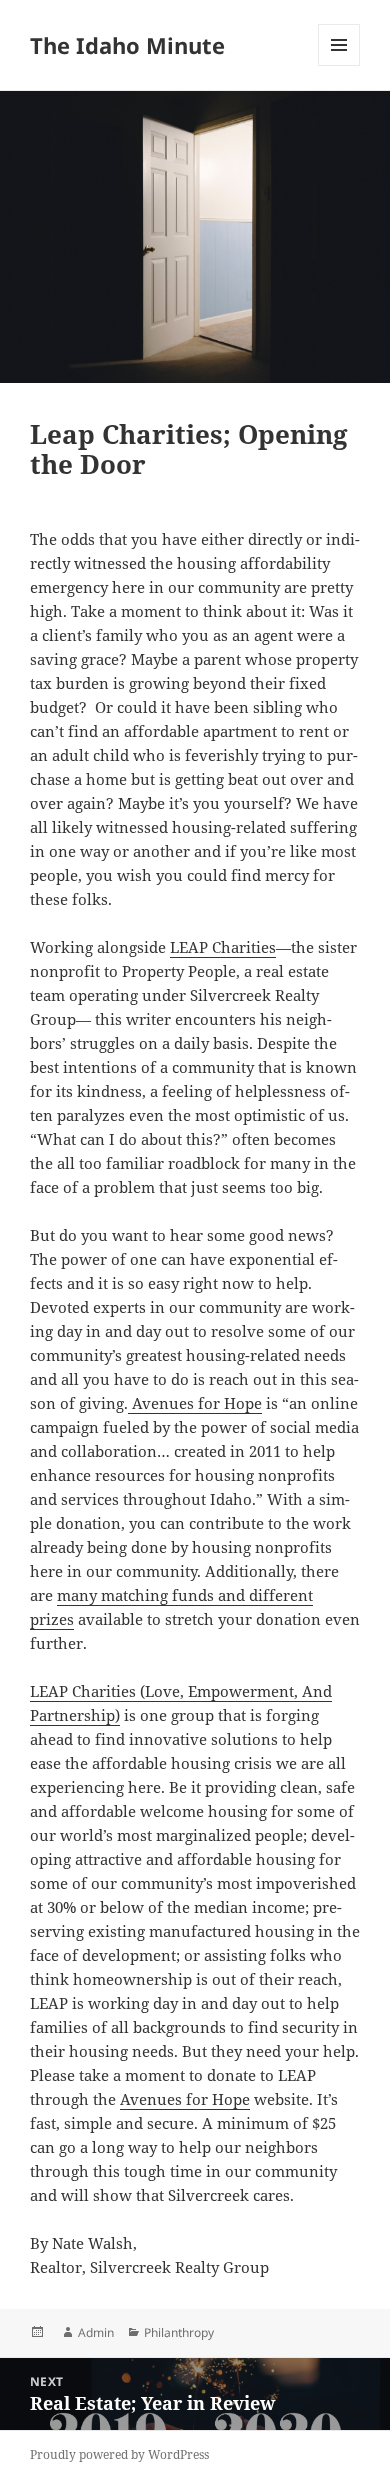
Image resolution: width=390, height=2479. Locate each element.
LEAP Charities (223, 947)
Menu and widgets (339, 65)
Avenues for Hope (195, 1403)
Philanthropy (179, 2332)
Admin (96, 2332)
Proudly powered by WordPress (119, 2454)
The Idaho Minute (127, 45)
